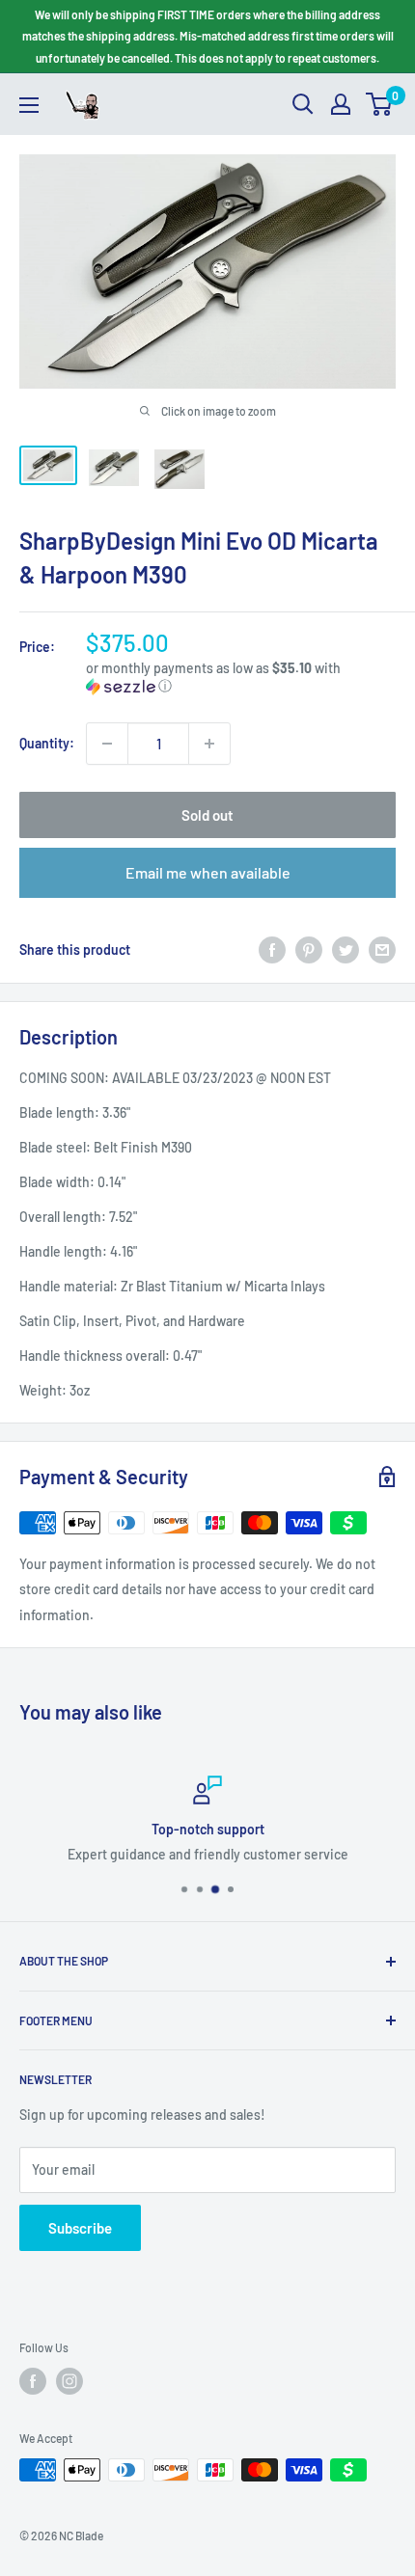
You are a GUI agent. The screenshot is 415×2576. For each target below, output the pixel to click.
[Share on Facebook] (272, 950)
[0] (380, 104)
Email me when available (208, 872)
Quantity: (47, 743)
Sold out (207, 815)
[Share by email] (382, 950)
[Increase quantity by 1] (209, 744)
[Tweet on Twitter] (346, 950)
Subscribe (80, 2228)
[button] (241, 678)
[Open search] (303, 104)
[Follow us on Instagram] (69, 2381)
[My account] (341, 104)
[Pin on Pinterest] (309, 950)
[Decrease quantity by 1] (107, 744)
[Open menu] (29, 105)
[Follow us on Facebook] (33, 2381)
